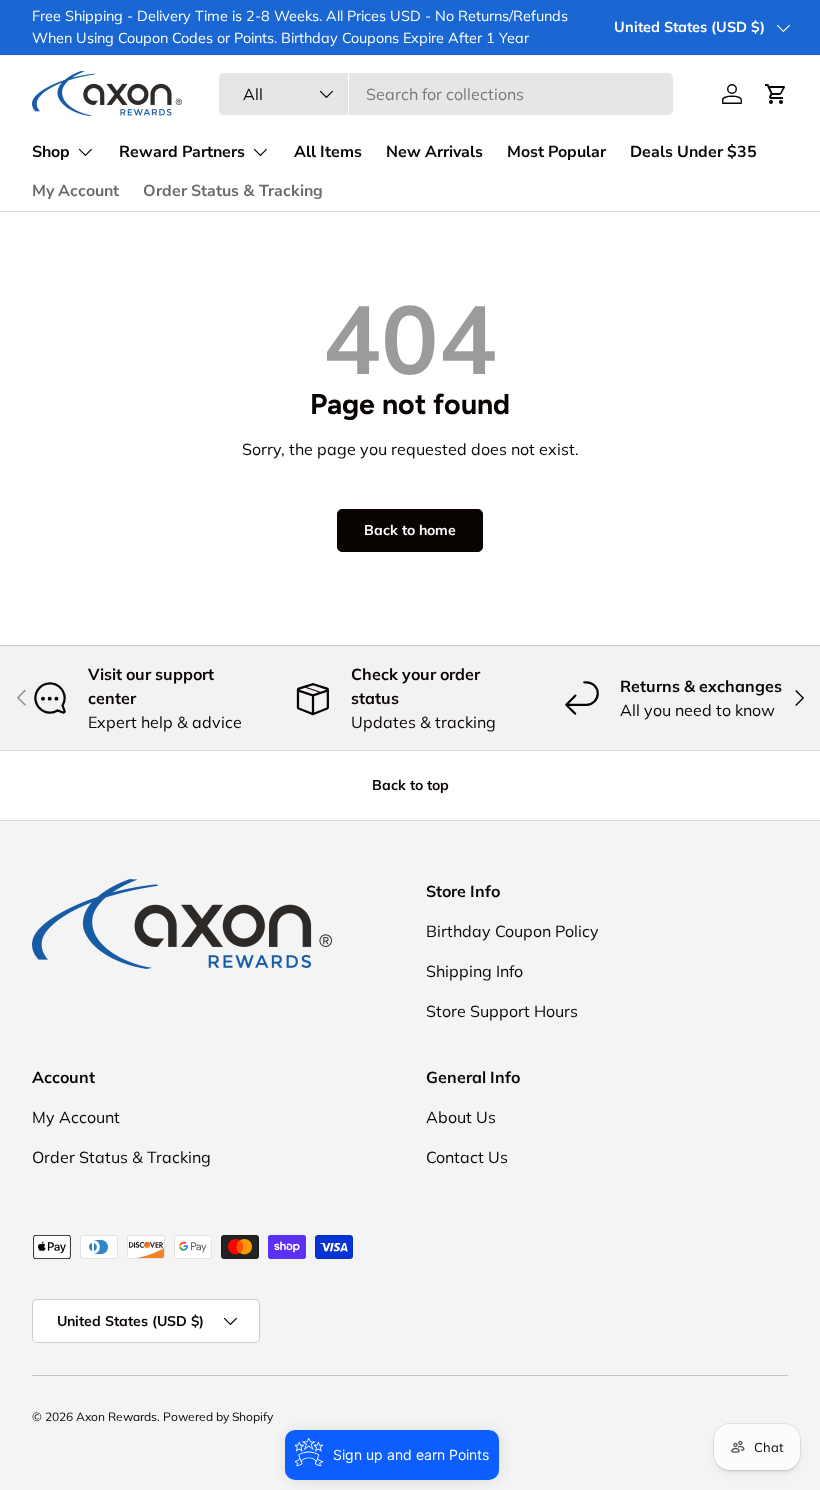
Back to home (410, 530)
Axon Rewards (116, 1416)
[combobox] (446, 94)
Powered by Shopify (218, 1416)
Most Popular (556, 152)
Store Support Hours (502, 1011)
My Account (75, 191)
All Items (328, 152)
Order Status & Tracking (233, 191)
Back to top (410, 785)
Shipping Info (474, 971)
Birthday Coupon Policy (512, 931)
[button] (776, 94)
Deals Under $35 (693, 152)
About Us (461, 1117)
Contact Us (467, 1157)
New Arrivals (434, 152)
